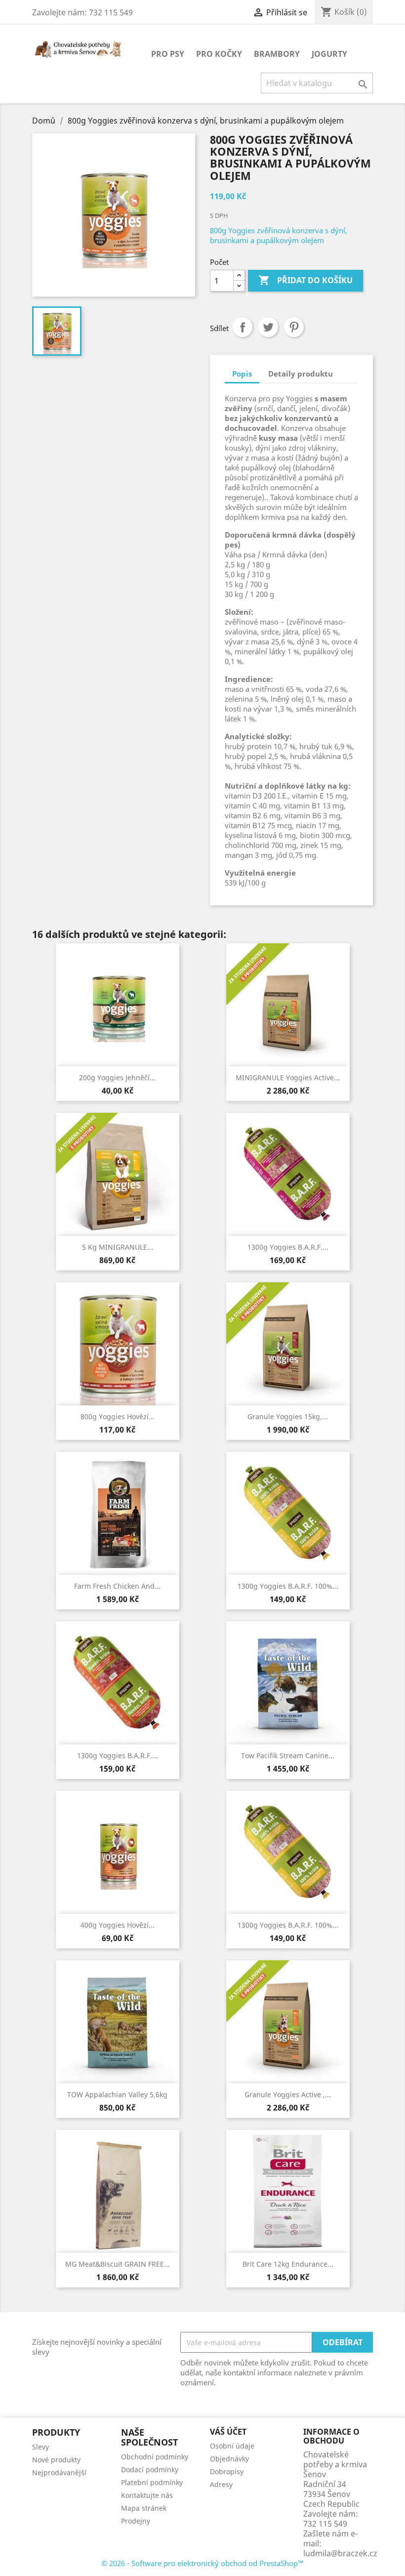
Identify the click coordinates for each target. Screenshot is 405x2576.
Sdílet (243, 327)
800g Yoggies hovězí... (118, 1416)
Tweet (268, 327)
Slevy (40, 2447)
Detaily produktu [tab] (301, 374)
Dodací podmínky (150, 2470)
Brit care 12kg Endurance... (288, 2264)
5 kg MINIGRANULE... (118, 1247)
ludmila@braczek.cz (340, 2553)
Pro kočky (219, 54)
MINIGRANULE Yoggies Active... (288, 1077)
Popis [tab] (242, 374)
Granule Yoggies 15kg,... (288, 1416)
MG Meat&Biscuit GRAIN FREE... (118, 2264)
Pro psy (168, 54)
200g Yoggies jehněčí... (117, 1077)
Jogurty (329, 54)
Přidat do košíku (305, 280)
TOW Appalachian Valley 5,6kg (117, 2094)
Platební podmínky (152, 2482)
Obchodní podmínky (155, 2457)
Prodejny (136, 2521)
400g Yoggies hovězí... (118, 1925)
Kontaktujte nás (147, 2495)
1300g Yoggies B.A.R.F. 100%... (288, 1586)
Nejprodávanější (59, 2472)
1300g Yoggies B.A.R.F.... (288, 1247)
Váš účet (228, 2432)
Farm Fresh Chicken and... (117, 1586)
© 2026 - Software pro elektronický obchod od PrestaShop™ (202, 2563)
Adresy (221, 2484)
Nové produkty (56, 2460)
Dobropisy (227, 2471)
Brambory (277, 54)
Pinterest (294, 327)
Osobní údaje (232, 2446)
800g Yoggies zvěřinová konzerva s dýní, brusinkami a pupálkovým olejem (279, 235)
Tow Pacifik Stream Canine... (288, 1755)
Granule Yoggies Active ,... (288, 2094)
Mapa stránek (144, 2508)
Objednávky (229, 2459)
